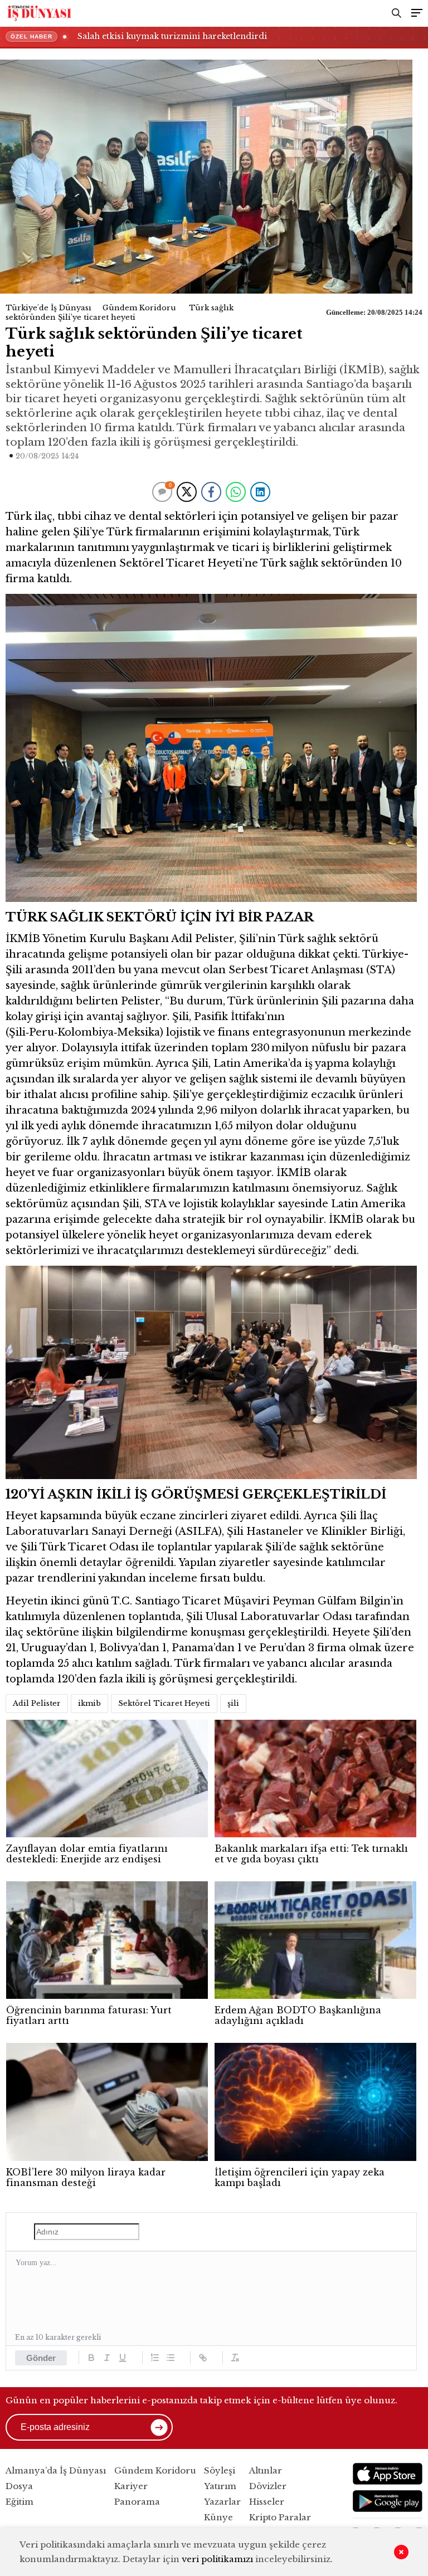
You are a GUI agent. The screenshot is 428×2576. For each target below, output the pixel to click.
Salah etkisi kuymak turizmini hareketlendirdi (172, 36)
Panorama (137, 2502)
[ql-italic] (107, 2358)
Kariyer (131, 2486)
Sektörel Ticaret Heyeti (164, 1703)
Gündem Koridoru (139, 308)
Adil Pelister (37, 1703)
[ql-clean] (235, 2358)
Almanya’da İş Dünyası (56, 2470)
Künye (218, 2517)
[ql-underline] (123, 2358)
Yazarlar (222, 2502)
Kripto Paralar (280, 2517)
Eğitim (20, 2502)
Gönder (41, 2358)
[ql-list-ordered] (155, 2358)
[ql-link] (203, 2358)
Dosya (19, 2486)
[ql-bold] (91, 2358)
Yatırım (220, 2486)
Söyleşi (220, 2470)
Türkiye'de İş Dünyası (48, 308)
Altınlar (266, 2470)
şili (233, 1703)
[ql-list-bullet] (171, 2358)
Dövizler (268, 2486)
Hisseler (267, 2502)
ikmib (89, 1703)
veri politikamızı (217, 2559)
